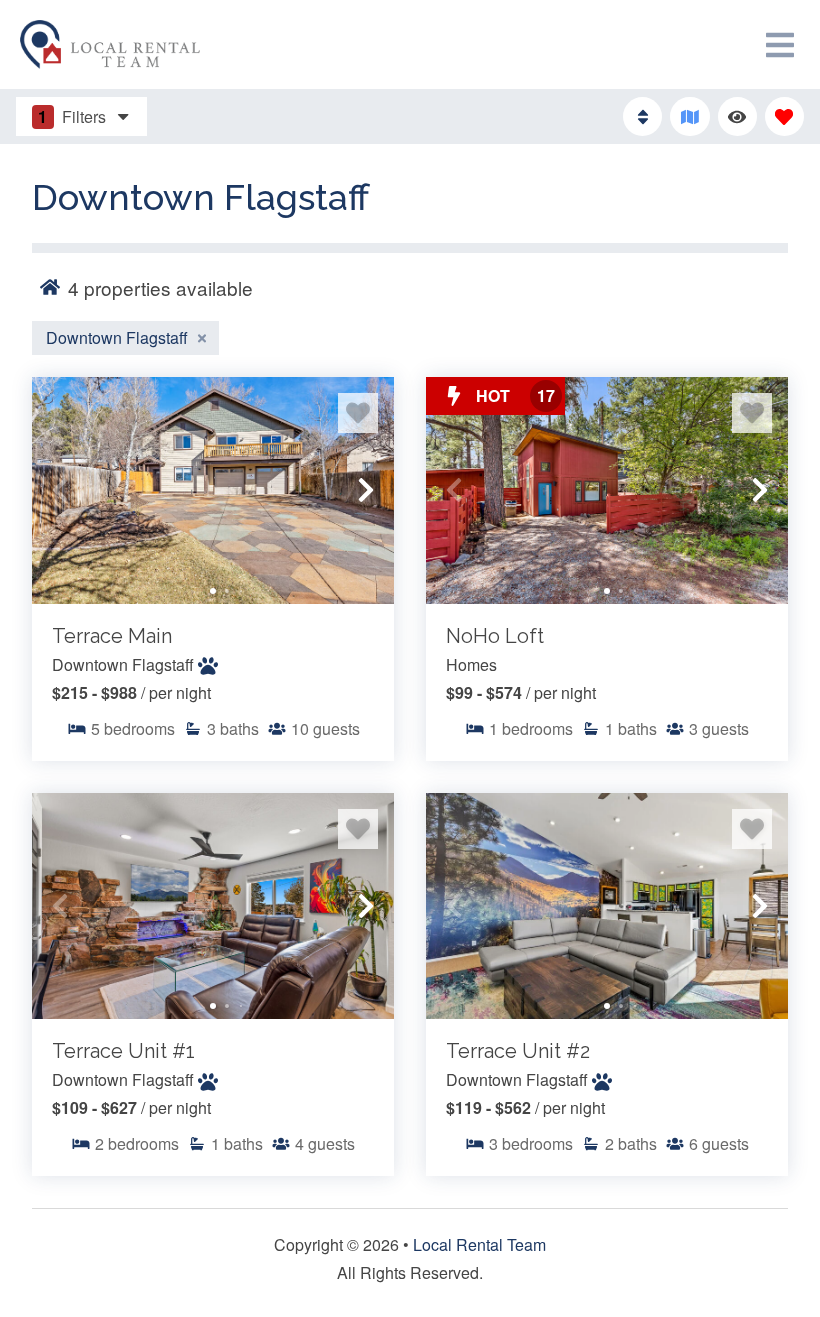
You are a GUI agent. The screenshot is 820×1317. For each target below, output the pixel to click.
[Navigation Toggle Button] (780, 45)
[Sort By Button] (642, 116)
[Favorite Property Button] (358, 413)
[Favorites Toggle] (784, 116)
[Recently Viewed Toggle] (737, 116)
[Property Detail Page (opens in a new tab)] (213, 490)
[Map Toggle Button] (689, 116)
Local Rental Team (479, 1244)
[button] (60, 490)
